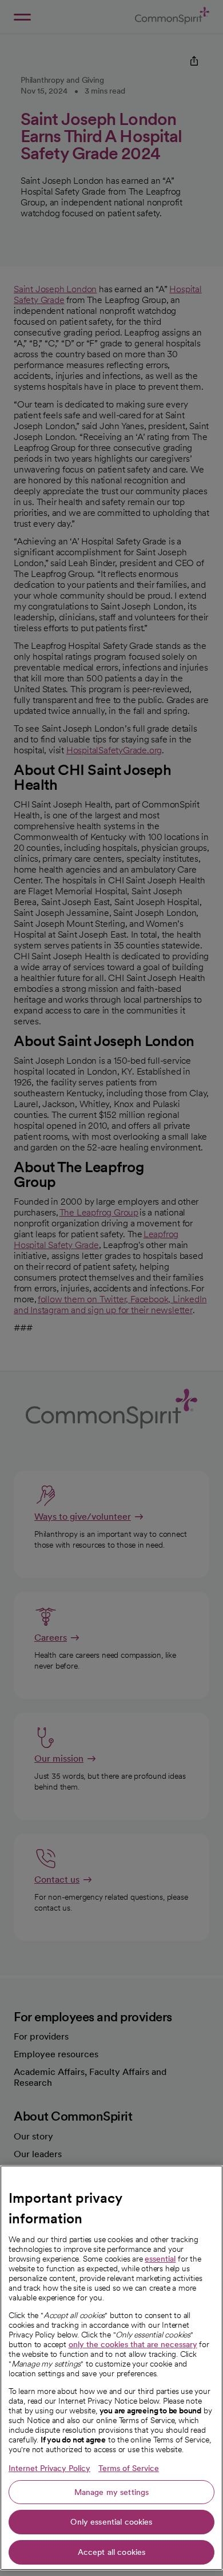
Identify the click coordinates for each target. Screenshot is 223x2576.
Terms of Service (129, 2468)
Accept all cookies (112, 2552)
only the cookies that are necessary (133, 2344)
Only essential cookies (111, 2522)
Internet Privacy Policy (49, 2468)
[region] (111, 2368)
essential (160, 2259)
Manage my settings (112, 2492)
